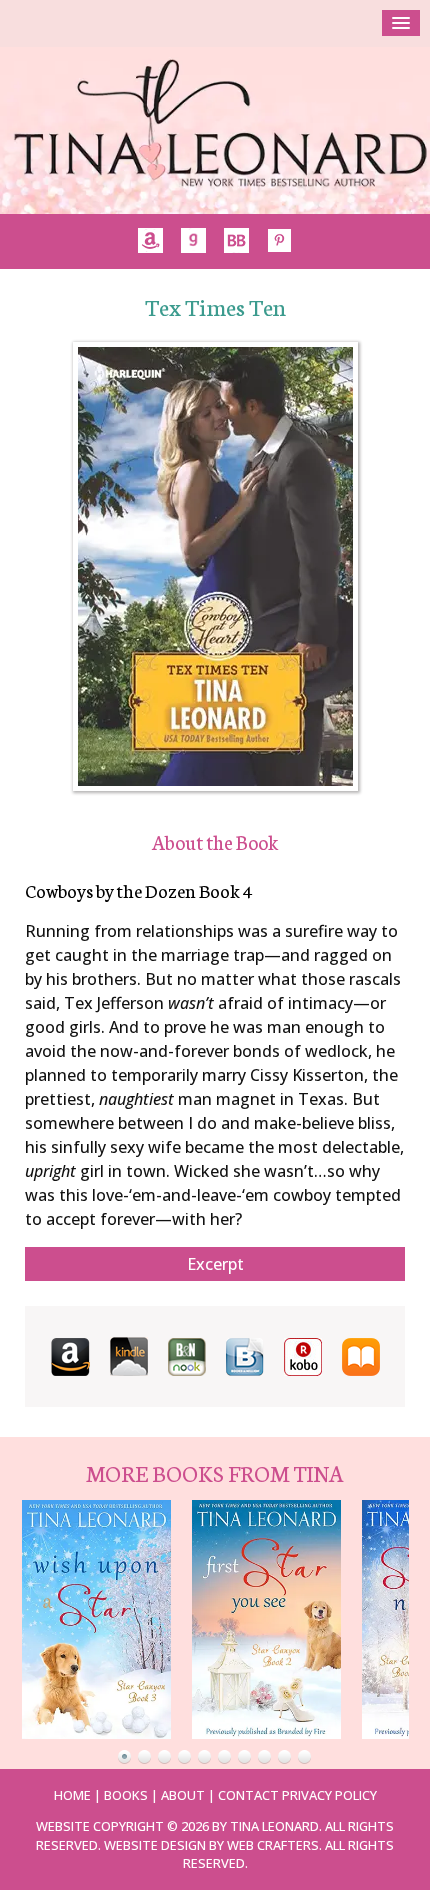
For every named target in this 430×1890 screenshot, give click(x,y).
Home (72, 1795)
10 (305, 1757)
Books (126, 1795)
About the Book (215, 841)
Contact (248, 1795)
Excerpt (215, 1264)
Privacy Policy (329, 1795)
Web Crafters (273, 1845)
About (183, 1795)
